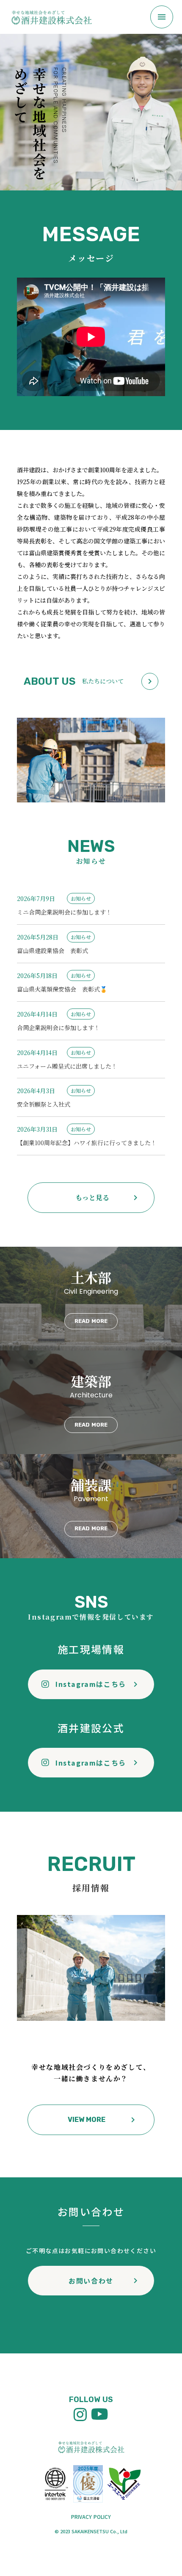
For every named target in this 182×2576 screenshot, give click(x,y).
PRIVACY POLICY (91, 2517)
